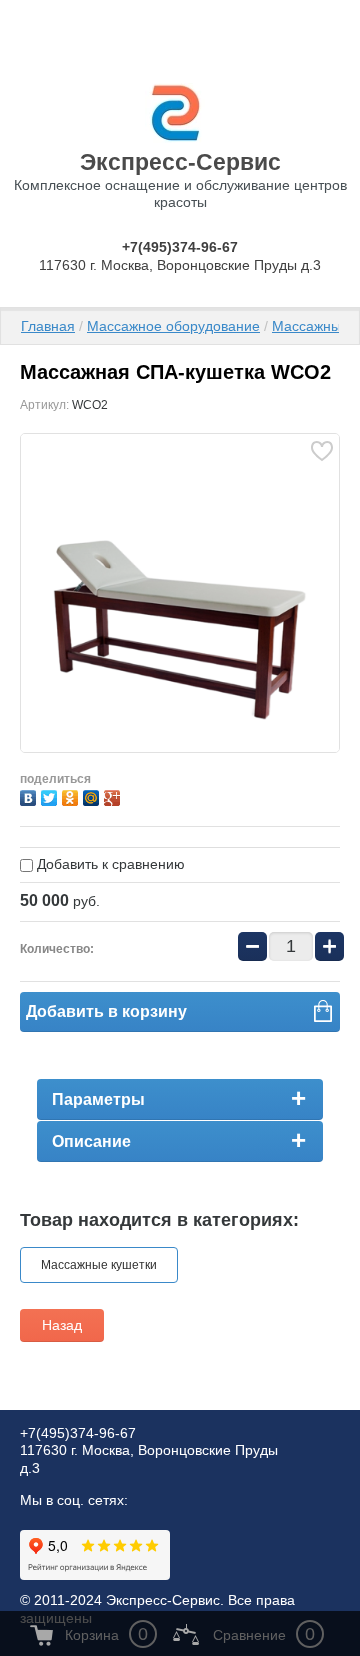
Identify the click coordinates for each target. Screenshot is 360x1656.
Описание (91, 1141)
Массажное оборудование (173, 326)
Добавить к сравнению (109, 864)
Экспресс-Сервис (180, 162)
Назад (62, 1325)
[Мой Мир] (93, 795)
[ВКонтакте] (30, 795)
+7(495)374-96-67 (180, 247)
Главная (48, 326)
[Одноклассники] (72, 795)
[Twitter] (51, 795)
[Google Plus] (114, 795)
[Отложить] (321, 450)
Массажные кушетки (99, 1265)
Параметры (98, 1099)
